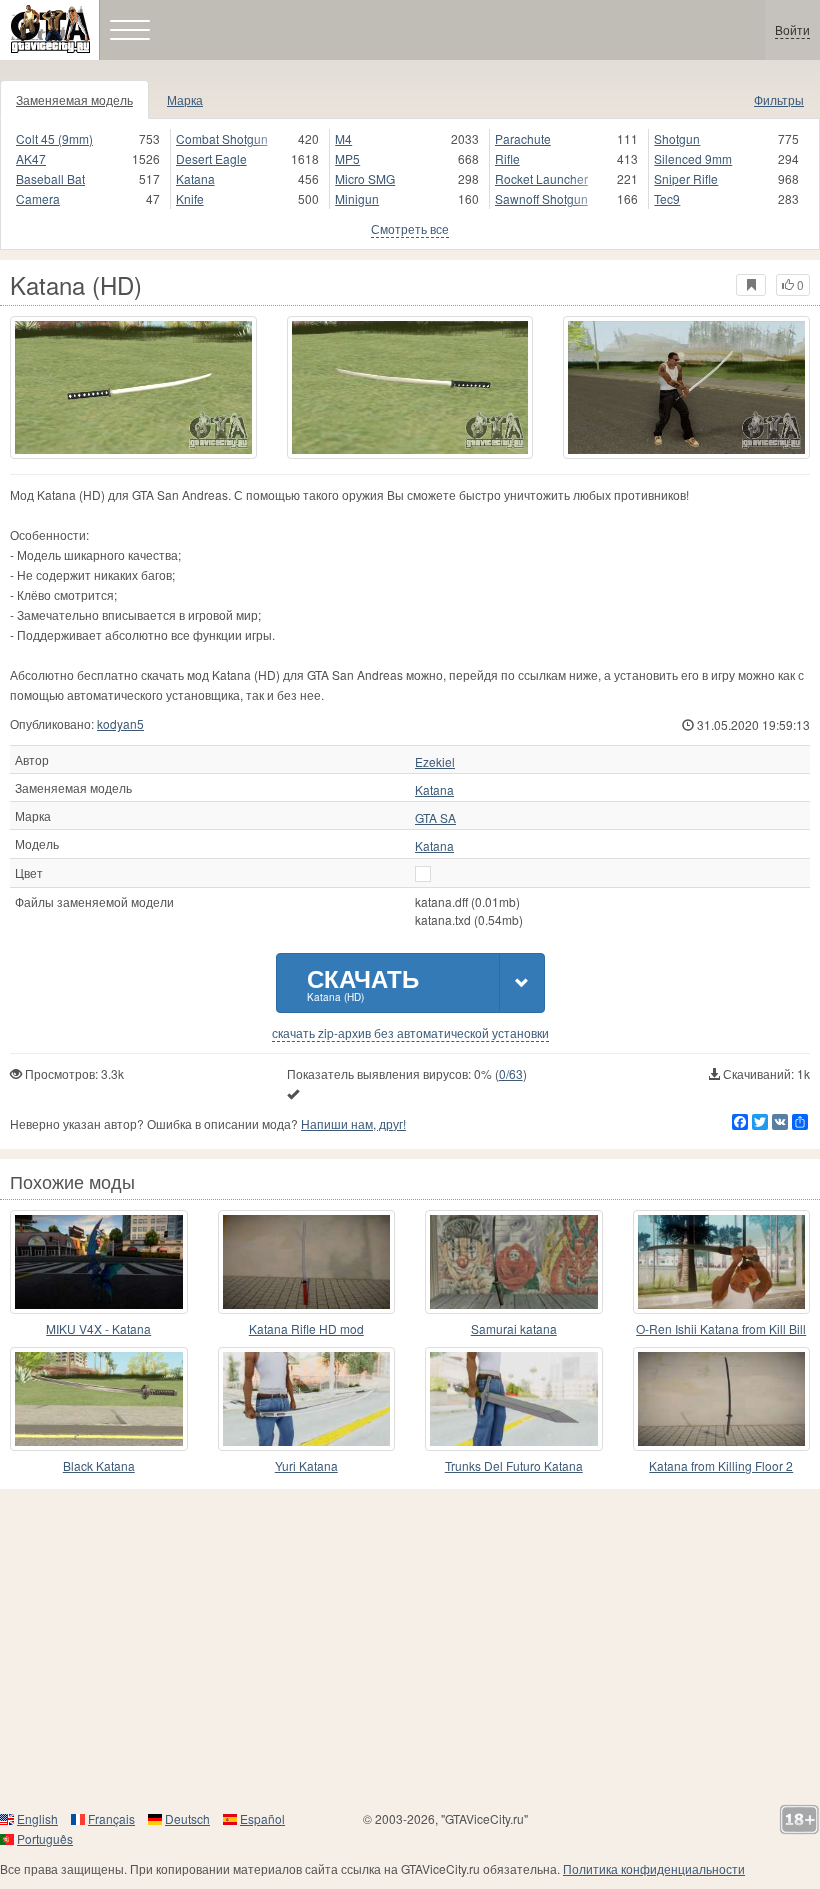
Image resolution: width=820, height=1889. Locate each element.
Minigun (357, 198)
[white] (423, 874)
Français (111, 1818)
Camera (38, 198)
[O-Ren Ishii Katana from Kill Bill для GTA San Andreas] (722, 1262)
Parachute (523, 138)
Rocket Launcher (541, 178)
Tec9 (667, 198)
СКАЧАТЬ (363, 982)
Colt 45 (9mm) (54, 138)
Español (262, 1818)
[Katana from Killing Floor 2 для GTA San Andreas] (722, 1399)
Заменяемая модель (74, 99)
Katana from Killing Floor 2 (721, 1465)
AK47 (31, 158)
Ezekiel (435, 762)
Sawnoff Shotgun (541, 198)
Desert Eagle (211, 158)
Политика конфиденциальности (654, 1868)
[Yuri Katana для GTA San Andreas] (307, 1399)
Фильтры (779, 99)
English (37, 1818)
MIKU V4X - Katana (98, 1328)
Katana (195, 178)
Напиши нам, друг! (353, 1123)
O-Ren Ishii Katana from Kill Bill (721, 1328)
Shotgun (677, 138)
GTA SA (435, 818)
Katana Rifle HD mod (306, 1328)
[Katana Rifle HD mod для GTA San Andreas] (307, 1262)
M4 (343, 138)
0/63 (511, 1073)
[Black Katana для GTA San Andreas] (99, 1399)
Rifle (507, 158)
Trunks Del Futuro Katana (514, 1465)
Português (45, 1838)
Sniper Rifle (686, 178)
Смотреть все (410, 228)
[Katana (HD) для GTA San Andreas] (133, 387)
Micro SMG (365, 178)
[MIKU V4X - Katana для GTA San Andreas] (99, 1262)
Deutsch (187, 1818)
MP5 (347, 158)
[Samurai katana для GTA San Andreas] (514, 1262)
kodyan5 (120, 723)
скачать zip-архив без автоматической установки (410, 1033)
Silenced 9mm (693, 158)
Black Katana (99, 1465)
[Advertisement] (410, 1649)
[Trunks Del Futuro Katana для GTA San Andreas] (514, 1399)
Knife (190, 198)
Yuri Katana (306, 1465)
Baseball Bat (50, 178)
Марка (185, 99)
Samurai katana (514, 1328)
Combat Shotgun (222, 138)
